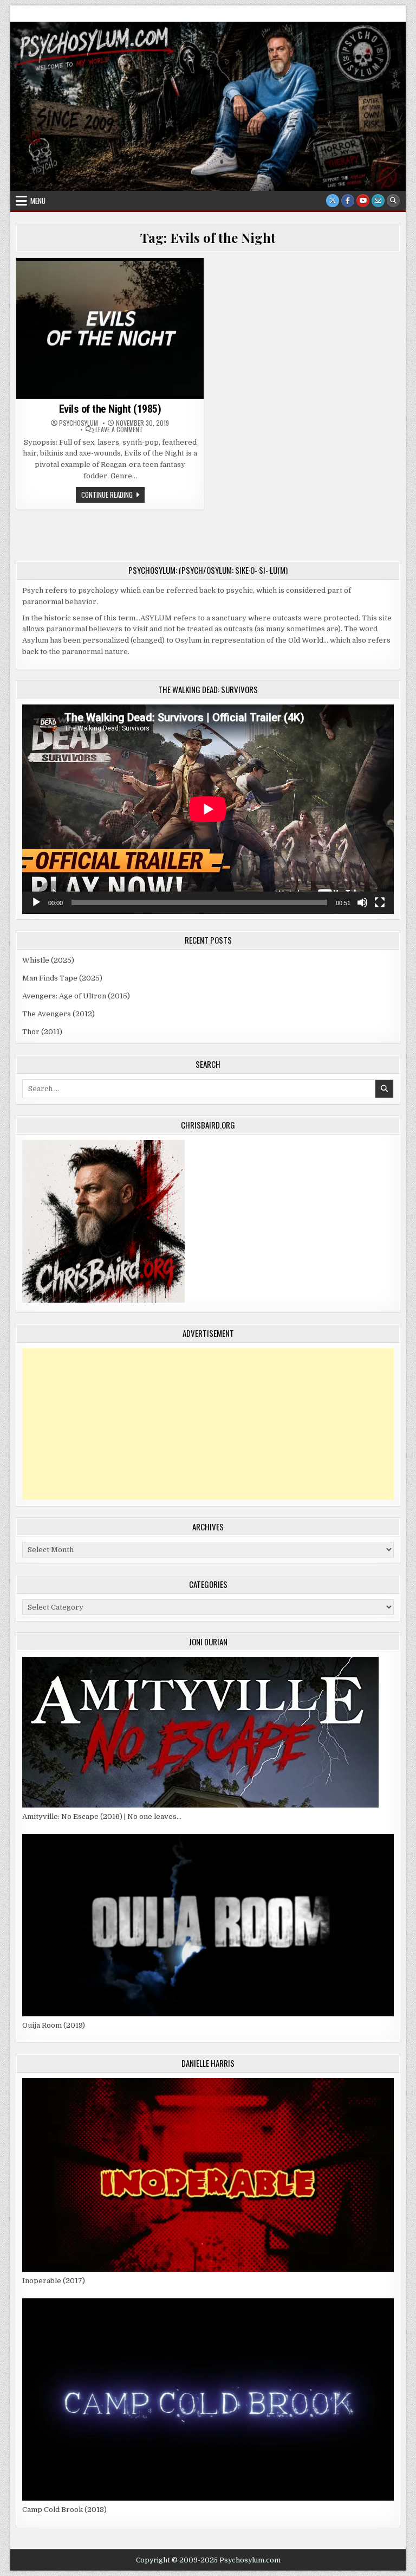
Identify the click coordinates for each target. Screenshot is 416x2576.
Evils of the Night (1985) (110, 409)
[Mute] (362, 902)
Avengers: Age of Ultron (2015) (76, 996)
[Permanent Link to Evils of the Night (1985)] (110, 328)
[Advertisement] (208, 1424)
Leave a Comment (119, 430)
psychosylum (79, 423)
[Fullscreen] (380, 902)
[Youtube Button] (363, 201)
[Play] (36, 902)
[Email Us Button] (378, 201)
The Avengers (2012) (58, 1014)
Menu (38, 201)
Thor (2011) (42, 1032)
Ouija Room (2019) (54, 2025)
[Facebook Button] (348, 201)
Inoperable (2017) (54, 2281)
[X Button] (333, 201)
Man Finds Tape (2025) (62, 978)
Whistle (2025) (48, 960)
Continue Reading (113, 496)
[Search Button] (393, 201)
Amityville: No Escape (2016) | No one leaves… (102, 1816)
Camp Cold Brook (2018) (64, 2510)
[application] (208, 809)
